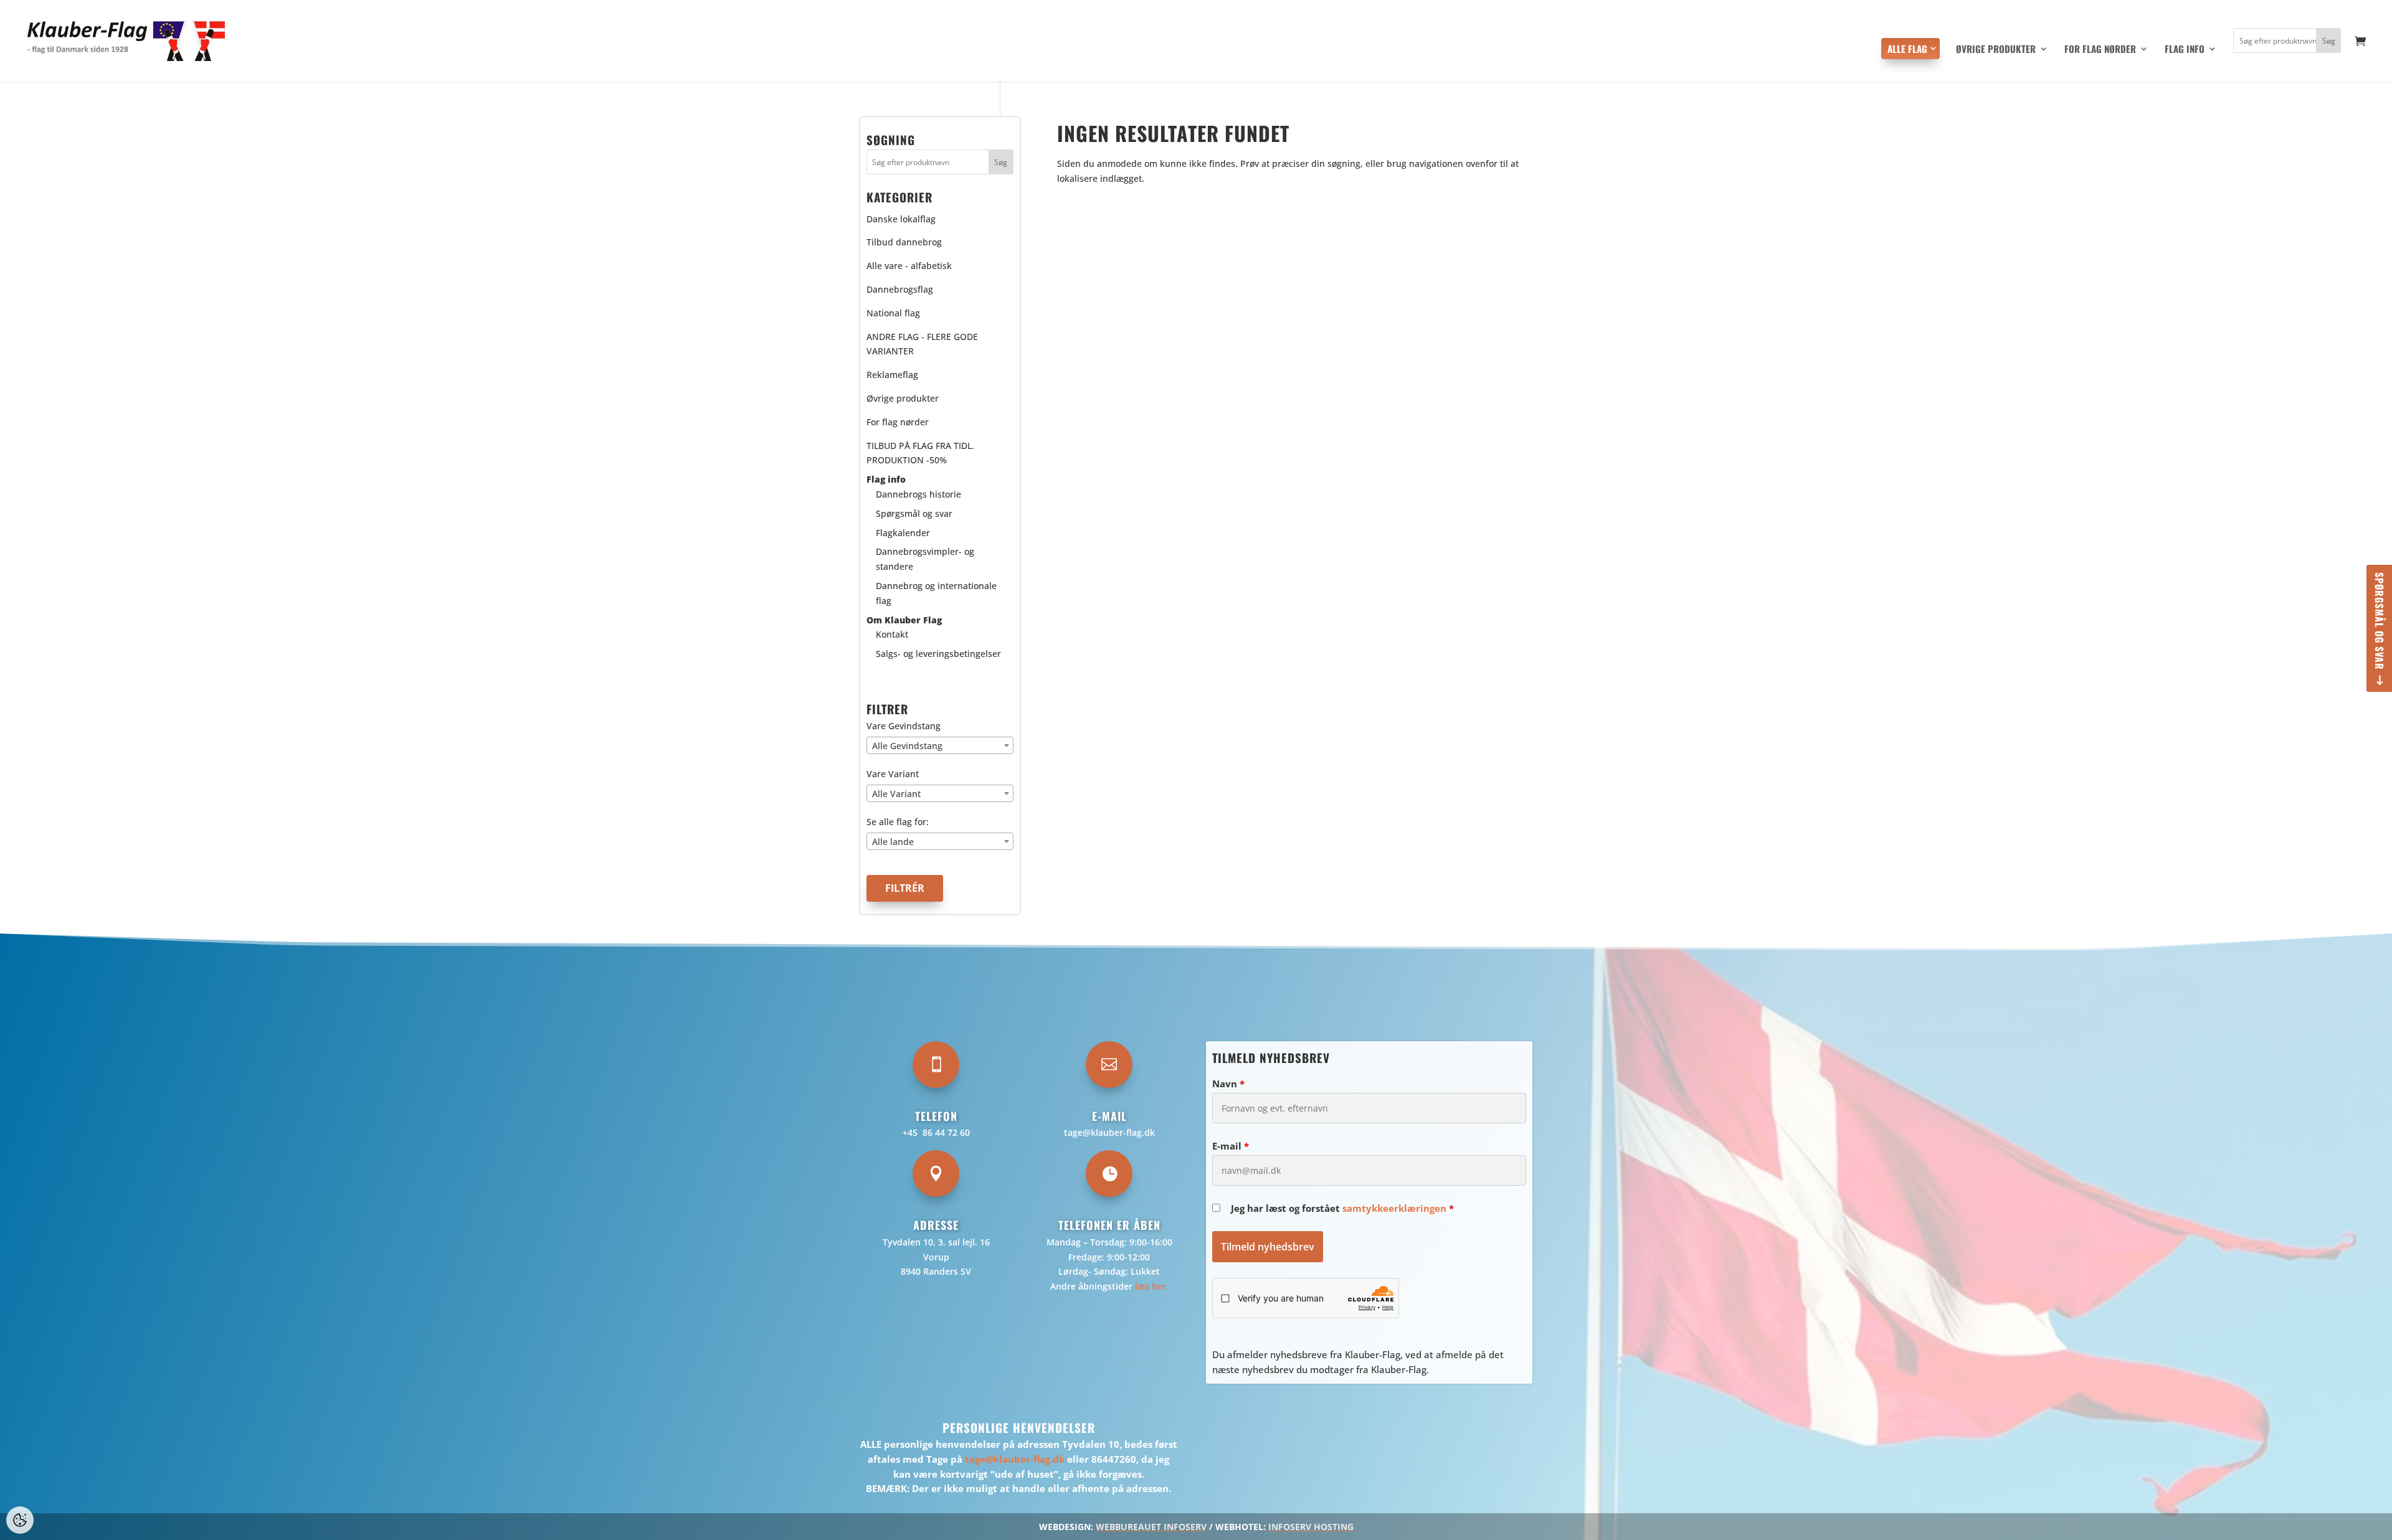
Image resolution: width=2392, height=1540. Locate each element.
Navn (1228, 1084)
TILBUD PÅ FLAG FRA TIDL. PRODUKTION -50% (920, 453)
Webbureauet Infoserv (1151, 1527)
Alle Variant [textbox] (896, 794)
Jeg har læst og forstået (1342, 1208)
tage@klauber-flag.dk (1109, 1132)
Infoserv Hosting (1311, 1527)
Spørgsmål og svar (2380, 621)
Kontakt (892, 634)
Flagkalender (903, 533)
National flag (893, 313)
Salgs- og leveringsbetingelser (938, 654)
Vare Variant (893, 774)
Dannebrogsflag (900, 289)
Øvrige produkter (1996, 50)
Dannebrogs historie (918, 494)
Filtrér (905, 888)
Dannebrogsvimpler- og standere (925, 559)
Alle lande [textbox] (893, 842)
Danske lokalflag (901, 219)
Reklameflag (892, 375)
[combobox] (940, 745)
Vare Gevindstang (904, 726)
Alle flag (1907, 49)
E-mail (1231, 1146)
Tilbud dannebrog (904, 242)
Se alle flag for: (898, 822)
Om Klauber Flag (904, 620)
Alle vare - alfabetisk (909, 266)
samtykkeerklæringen (1394, 1208)
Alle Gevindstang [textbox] (907, 746)
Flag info (2185, 50)
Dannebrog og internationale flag (936, 593)
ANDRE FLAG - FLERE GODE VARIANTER (922, 344)
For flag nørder (2100, 50)
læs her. (1152, 1286)
